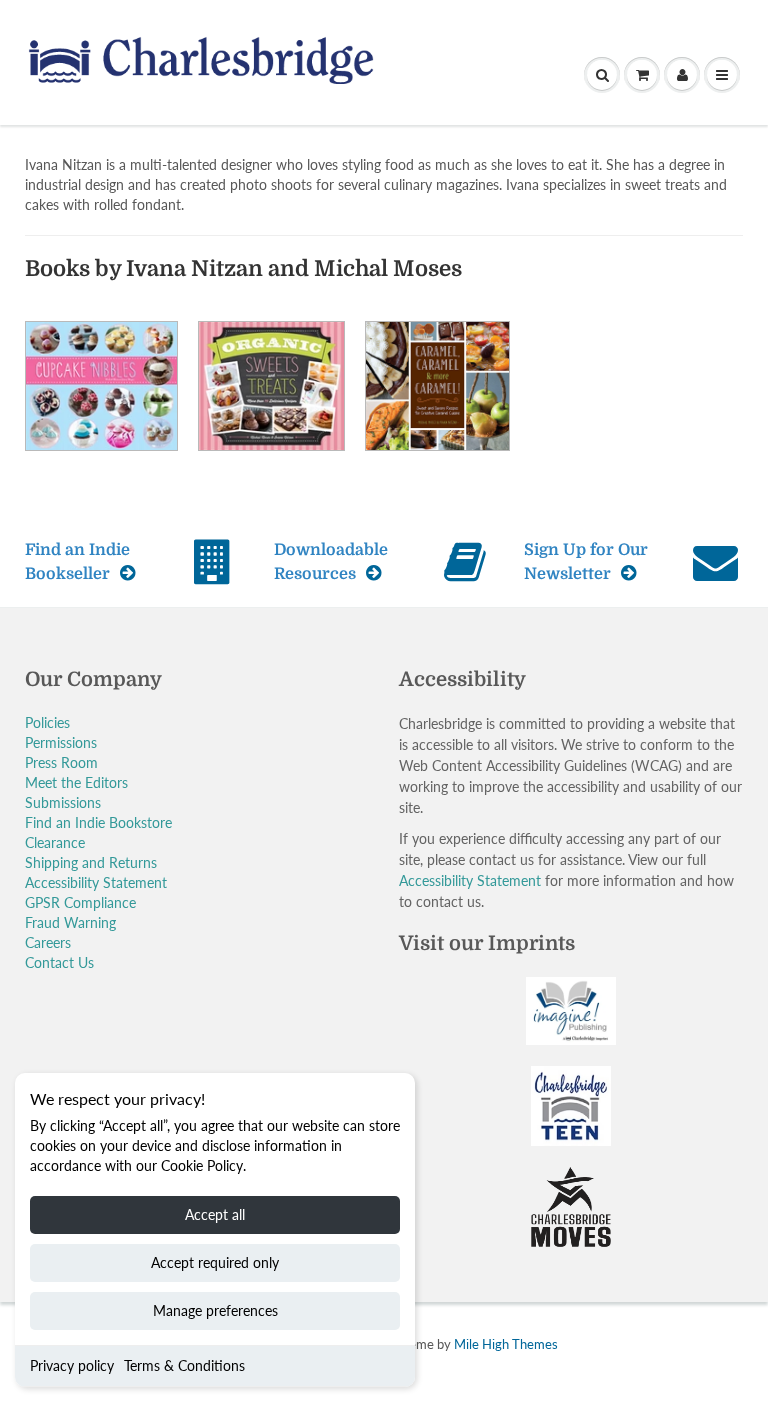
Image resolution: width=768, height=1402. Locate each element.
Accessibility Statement (96, 882)
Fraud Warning (70, 922)
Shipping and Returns (91, 862)
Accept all (215, 1214)
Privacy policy (72, 1365)
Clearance (55, 842)
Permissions (61, 742)
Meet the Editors (76, 782)
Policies (47, 722)
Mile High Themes (506, 1344)
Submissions (63, 802)
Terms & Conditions (184, 1365)
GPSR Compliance (80, 902)
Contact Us (59, 962)
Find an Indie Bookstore (98, 822)
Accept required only (215, 1262)
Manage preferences (215, 1310)
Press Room (61, 762)
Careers (48, 942)
